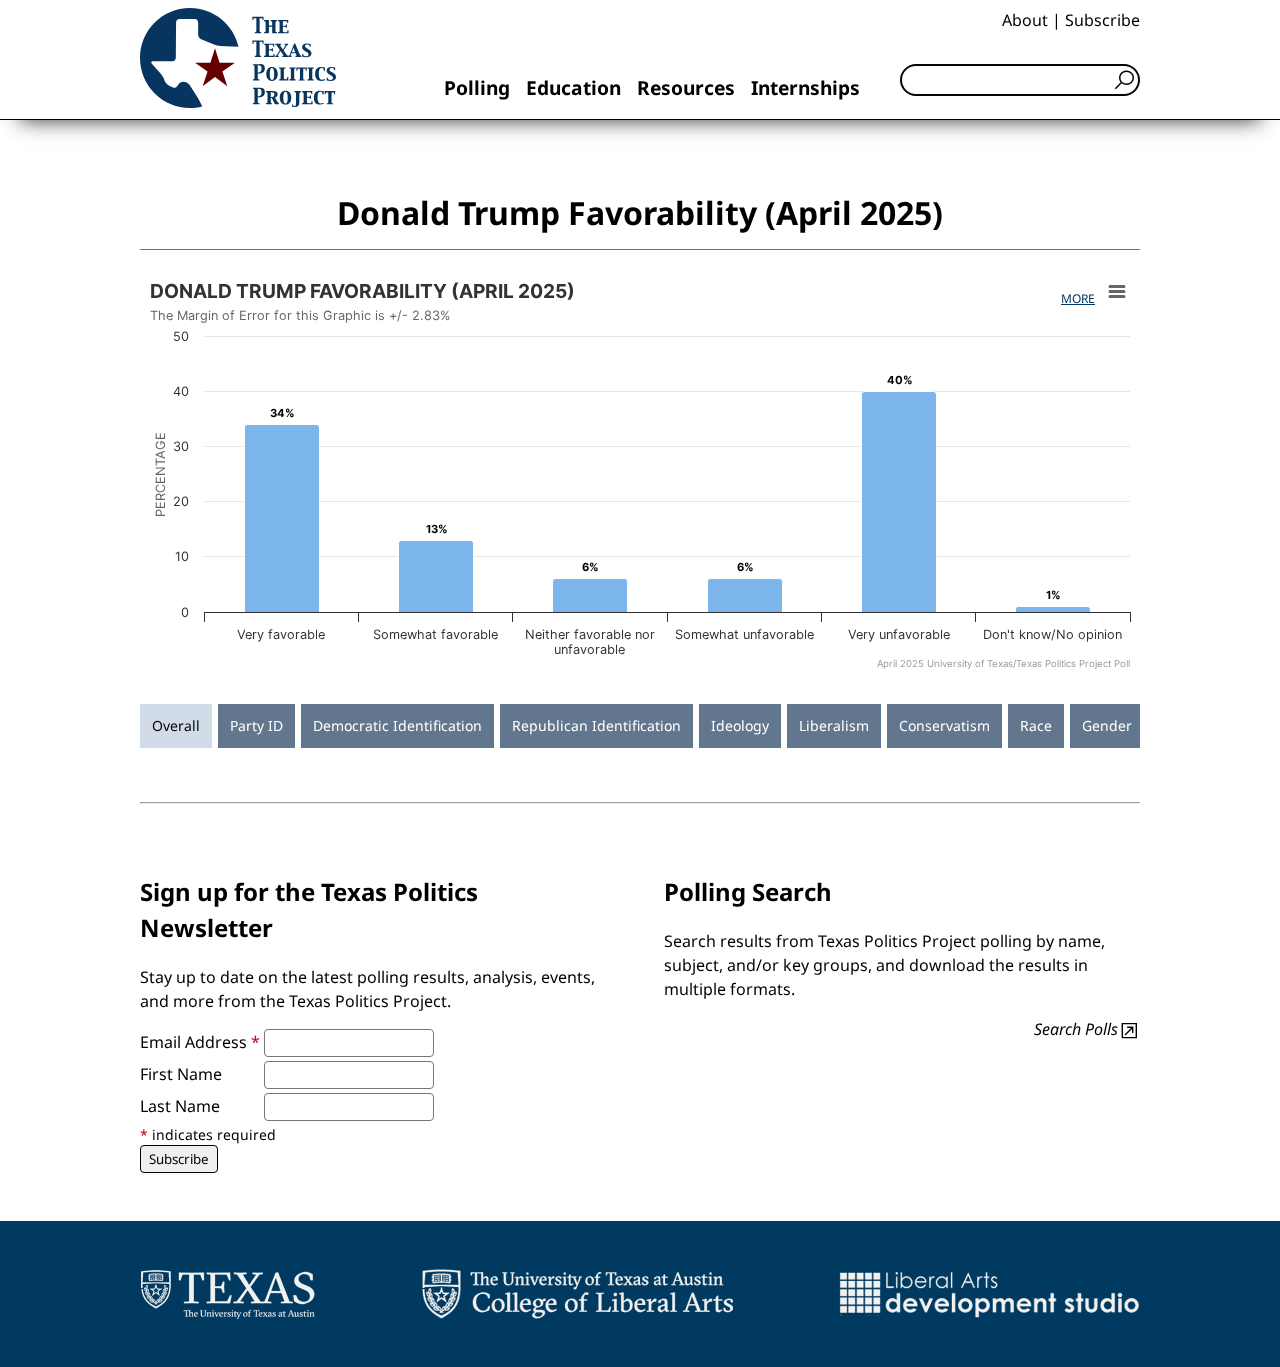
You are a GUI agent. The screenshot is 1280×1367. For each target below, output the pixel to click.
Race (1036, 725)
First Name (181, 1074)
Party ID (256, 725)
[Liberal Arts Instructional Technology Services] (989, 1294)
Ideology (740, 725)
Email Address (200, 1042)
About (1025, 20)
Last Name (180, 1106)
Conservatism (944, 725)
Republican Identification (596, 725)
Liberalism (834, 725)
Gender (1107, 725)
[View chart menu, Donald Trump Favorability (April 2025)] (1117, 292)
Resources (686, 87)
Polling (477, 87)
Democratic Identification (397, 725)
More (1078, 298)
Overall (176, 725)
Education (573, 87)
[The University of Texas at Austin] (227, 1294)
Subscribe (1102, 20)
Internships (805, 87)
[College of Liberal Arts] (577, 1294)
